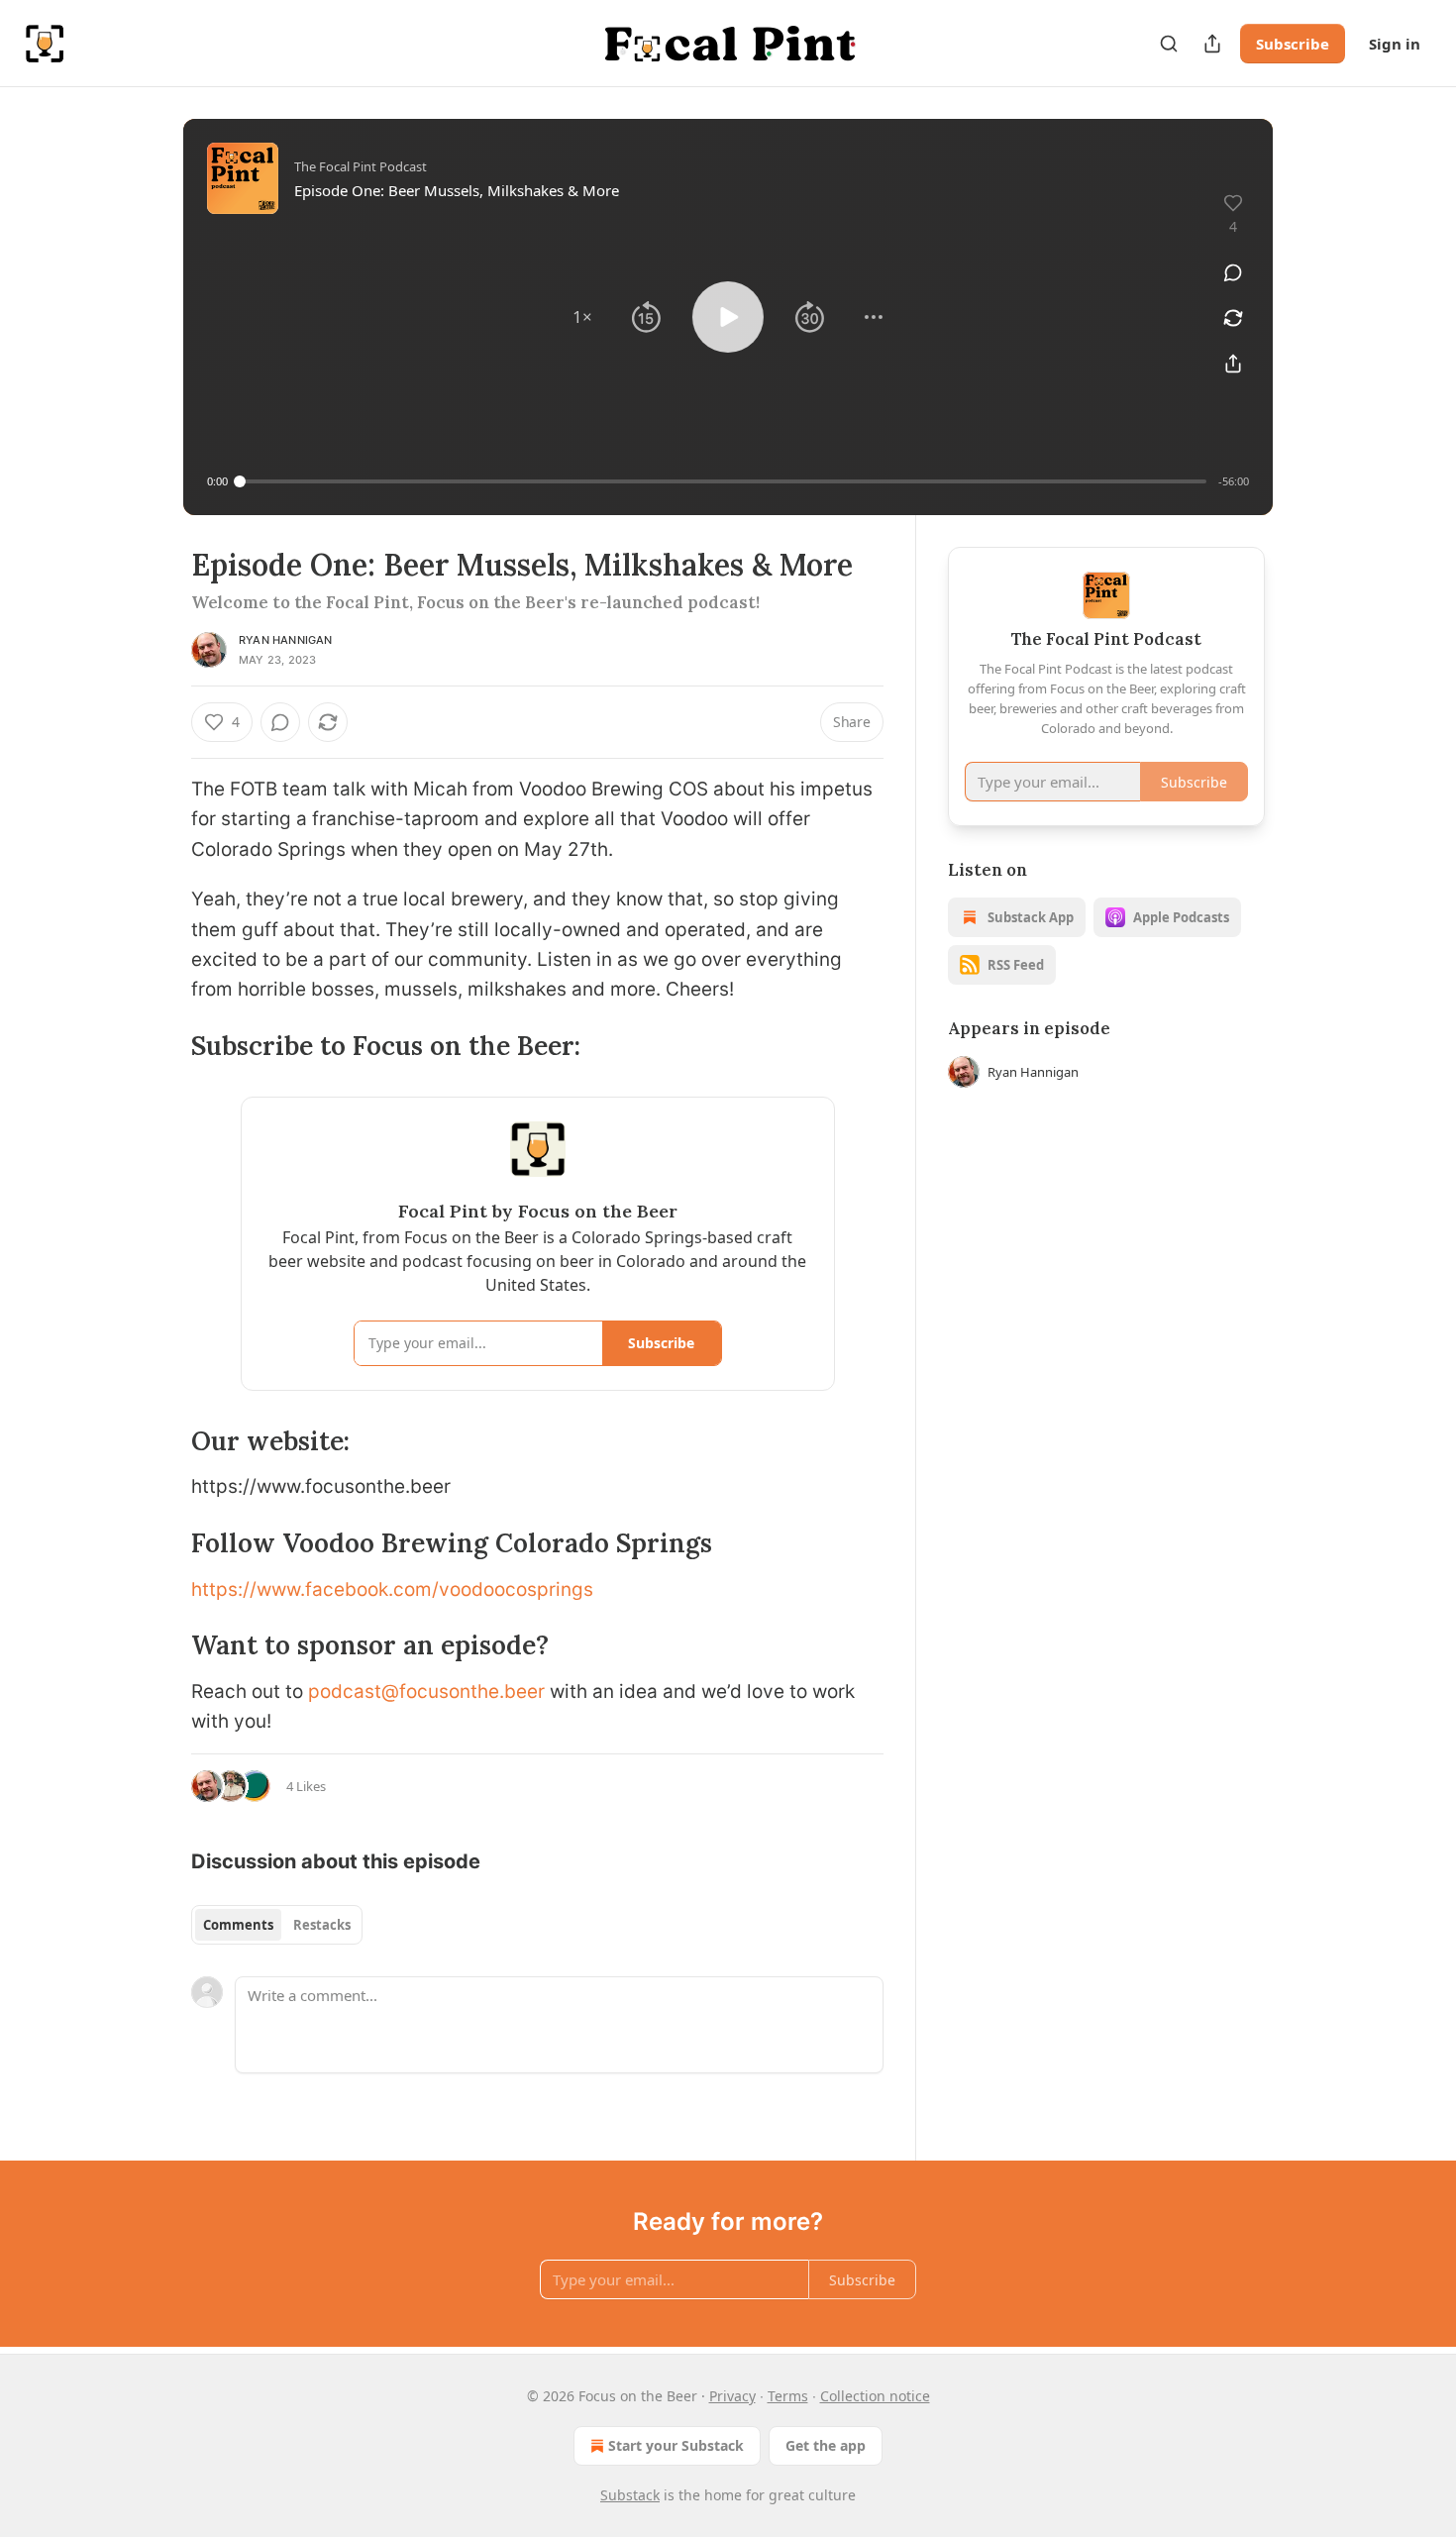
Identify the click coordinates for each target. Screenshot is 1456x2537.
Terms (788, 2396)
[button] (582, 317)
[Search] (1169, 44)
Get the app (826, 2445)
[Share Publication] (1212, 44)
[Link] (163, 1046)
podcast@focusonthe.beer (426, 1691)
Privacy (732, 2396)
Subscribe (1293, 44)
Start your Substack (676, 2445)
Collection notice (875, 2396)
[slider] (723, 481)
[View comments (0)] (1233, 272)
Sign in (1395, 44)
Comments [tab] (238, 1925)
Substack (630, 2495)
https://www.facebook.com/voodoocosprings (392, 1589)
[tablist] (277, 1925)
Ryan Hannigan (286, 640)
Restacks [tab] (322, 1925)
